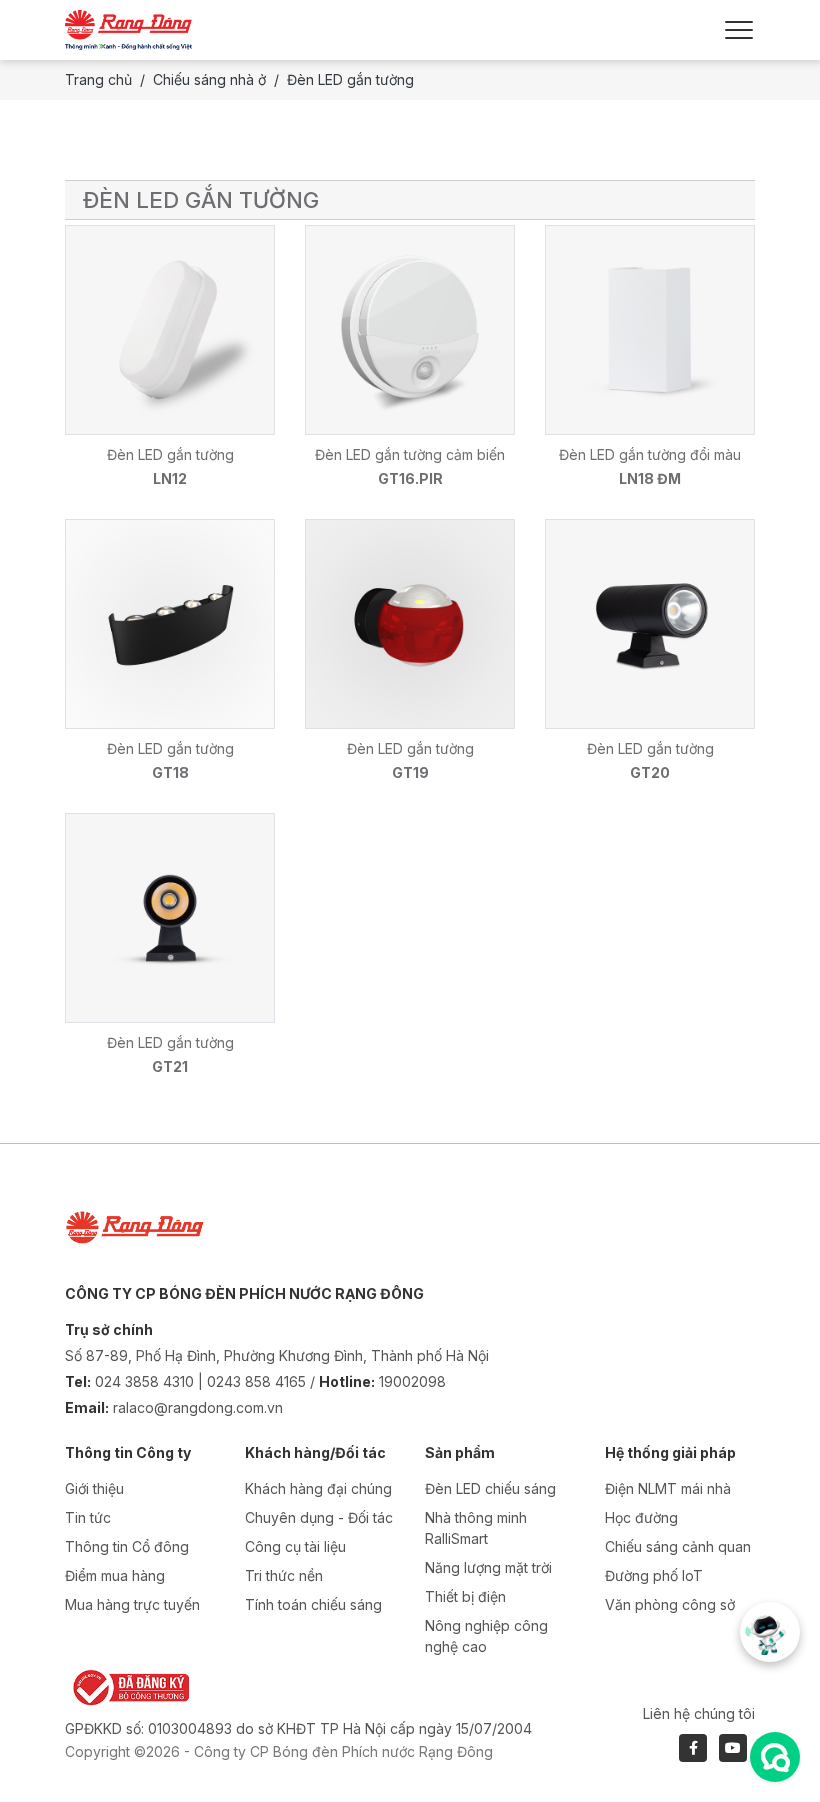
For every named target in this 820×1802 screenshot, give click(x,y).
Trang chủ (98, 79)
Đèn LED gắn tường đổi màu (650, 454)
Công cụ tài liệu (295, 1546)
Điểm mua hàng (115, 1575)
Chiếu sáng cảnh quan (678, 1546)
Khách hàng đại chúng (318, 1488)
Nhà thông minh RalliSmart (476, 1528)
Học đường (641, 1517)
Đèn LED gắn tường (170, 454)
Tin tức (88, 1517)
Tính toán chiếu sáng (313, 1604)
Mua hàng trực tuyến (132, 1604)
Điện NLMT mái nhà (668, 1488)
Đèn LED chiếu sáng (490, 1488)
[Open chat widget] (775, 1757)
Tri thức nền (284, 1575)
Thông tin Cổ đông (127, 1546)
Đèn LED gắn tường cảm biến (410, 454)
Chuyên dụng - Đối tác (319, 1517)
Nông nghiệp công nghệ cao (486, 1636)
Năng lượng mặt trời (488, 1567)
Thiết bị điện (465, 1596)
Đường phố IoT (654, 1575)
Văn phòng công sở (670, 1604)
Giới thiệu (94, 1488)
